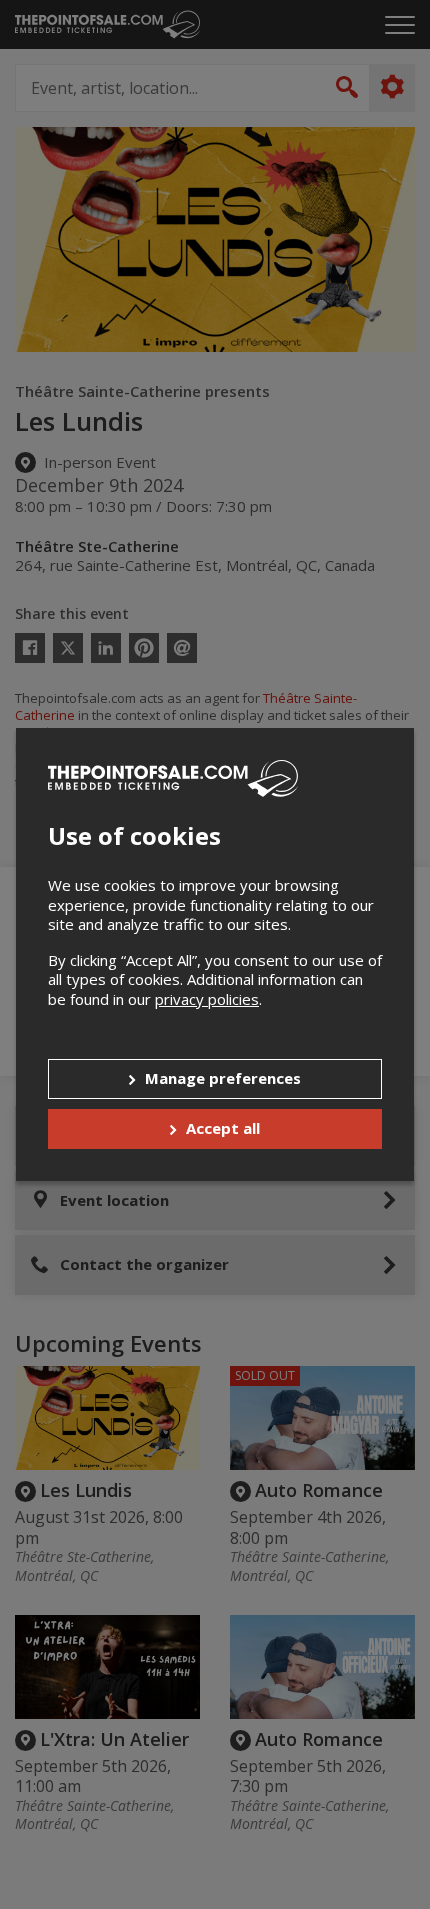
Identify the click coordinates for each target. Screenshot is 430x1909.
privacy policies (207, 999)
